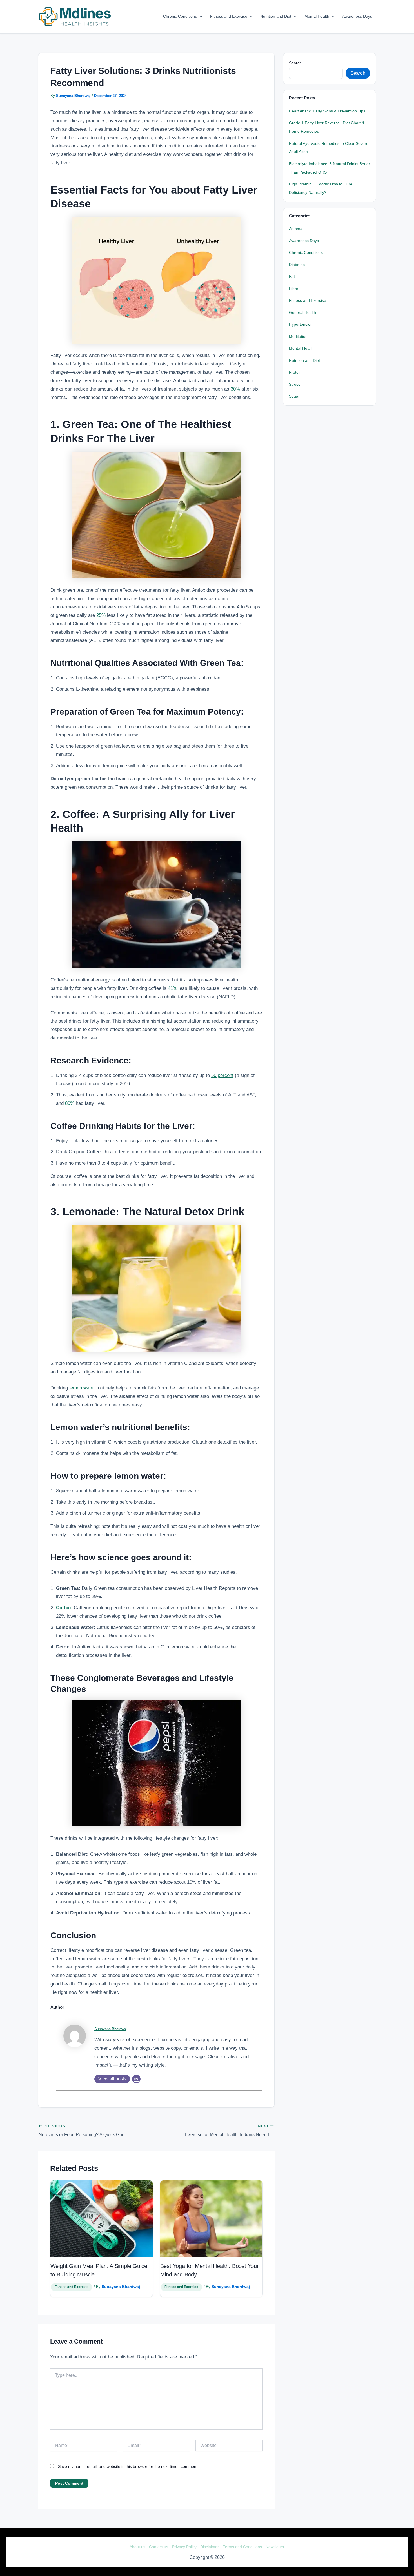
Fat (292, 277)
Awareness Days (357, 16)
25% (101, 615)
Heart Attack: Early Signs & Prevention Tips (327, 111)
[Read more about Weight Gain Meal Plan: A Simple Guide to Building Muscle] (102, 2219)
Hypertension (301, 324)
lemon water (82, 1388)
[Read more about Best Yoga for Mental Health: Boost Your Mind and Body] (211, 2219)
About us (137, 2547)
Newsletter (275, 2547)
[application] (199, 16)
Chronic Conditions (180, 16)
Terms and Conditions (242, 2547)
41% (172, 988)
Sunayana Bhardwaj (111, 2029)
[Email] (136, 2079)
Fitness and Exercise (229, 16)
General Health (302, 313)
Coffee (63, 1608)
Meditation (298, 337)
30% (235, 389)
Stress (295, 384)
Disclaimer (210, 2547)
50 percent (222, 1075)
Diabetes (297, 265)
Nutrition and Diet (276, 16)
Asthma (296, 229)
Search (295, 63)
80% (70, 1103)
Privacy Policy (184, 2547)
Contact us (159, 2547)
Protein (295, 372)
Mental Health (317, 16)
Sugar (294, 396)
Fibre (294, 289)
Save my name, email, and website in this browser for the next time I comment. (128, 2466)
